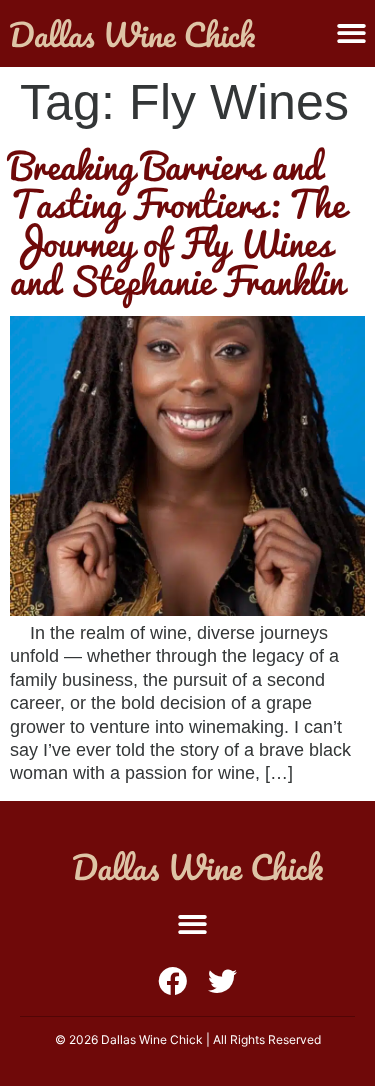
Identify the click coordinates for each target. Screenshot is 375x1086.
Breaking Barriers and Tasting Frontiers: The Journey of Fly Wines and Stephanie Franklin (177, 223)
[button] (351, 33)
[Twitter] (222, 981)
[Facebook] (172, 981)
